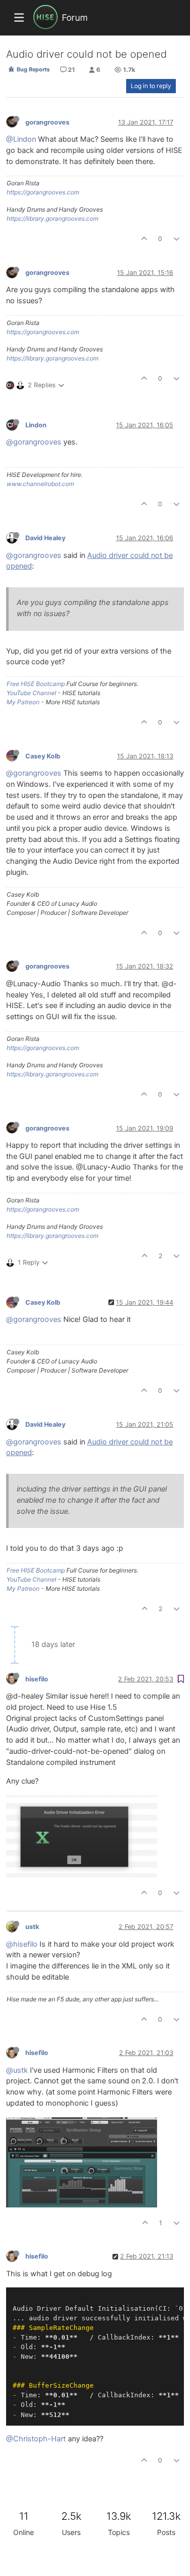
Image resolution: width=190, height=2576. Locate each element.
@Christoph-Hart (36, 2439)
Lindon (36, 425)
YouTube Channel (31, 693)
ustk (32, 1927)
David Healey (45, 538)
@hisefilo (22, 1944)
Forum (75, 17)
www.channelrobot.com (40, 484)
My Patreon (23, 702)
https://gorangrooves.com (43, 192)
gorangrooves (47, 122)
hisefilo (37, 1679)
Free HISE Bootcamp (36, 684)
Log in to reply (151, 86)
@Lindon (21, 139)
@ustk (17, 2070)
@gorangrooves (34, 442)
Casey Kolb (43, 756)
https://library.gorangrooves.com (52, 218)
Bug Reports (32, 69)
